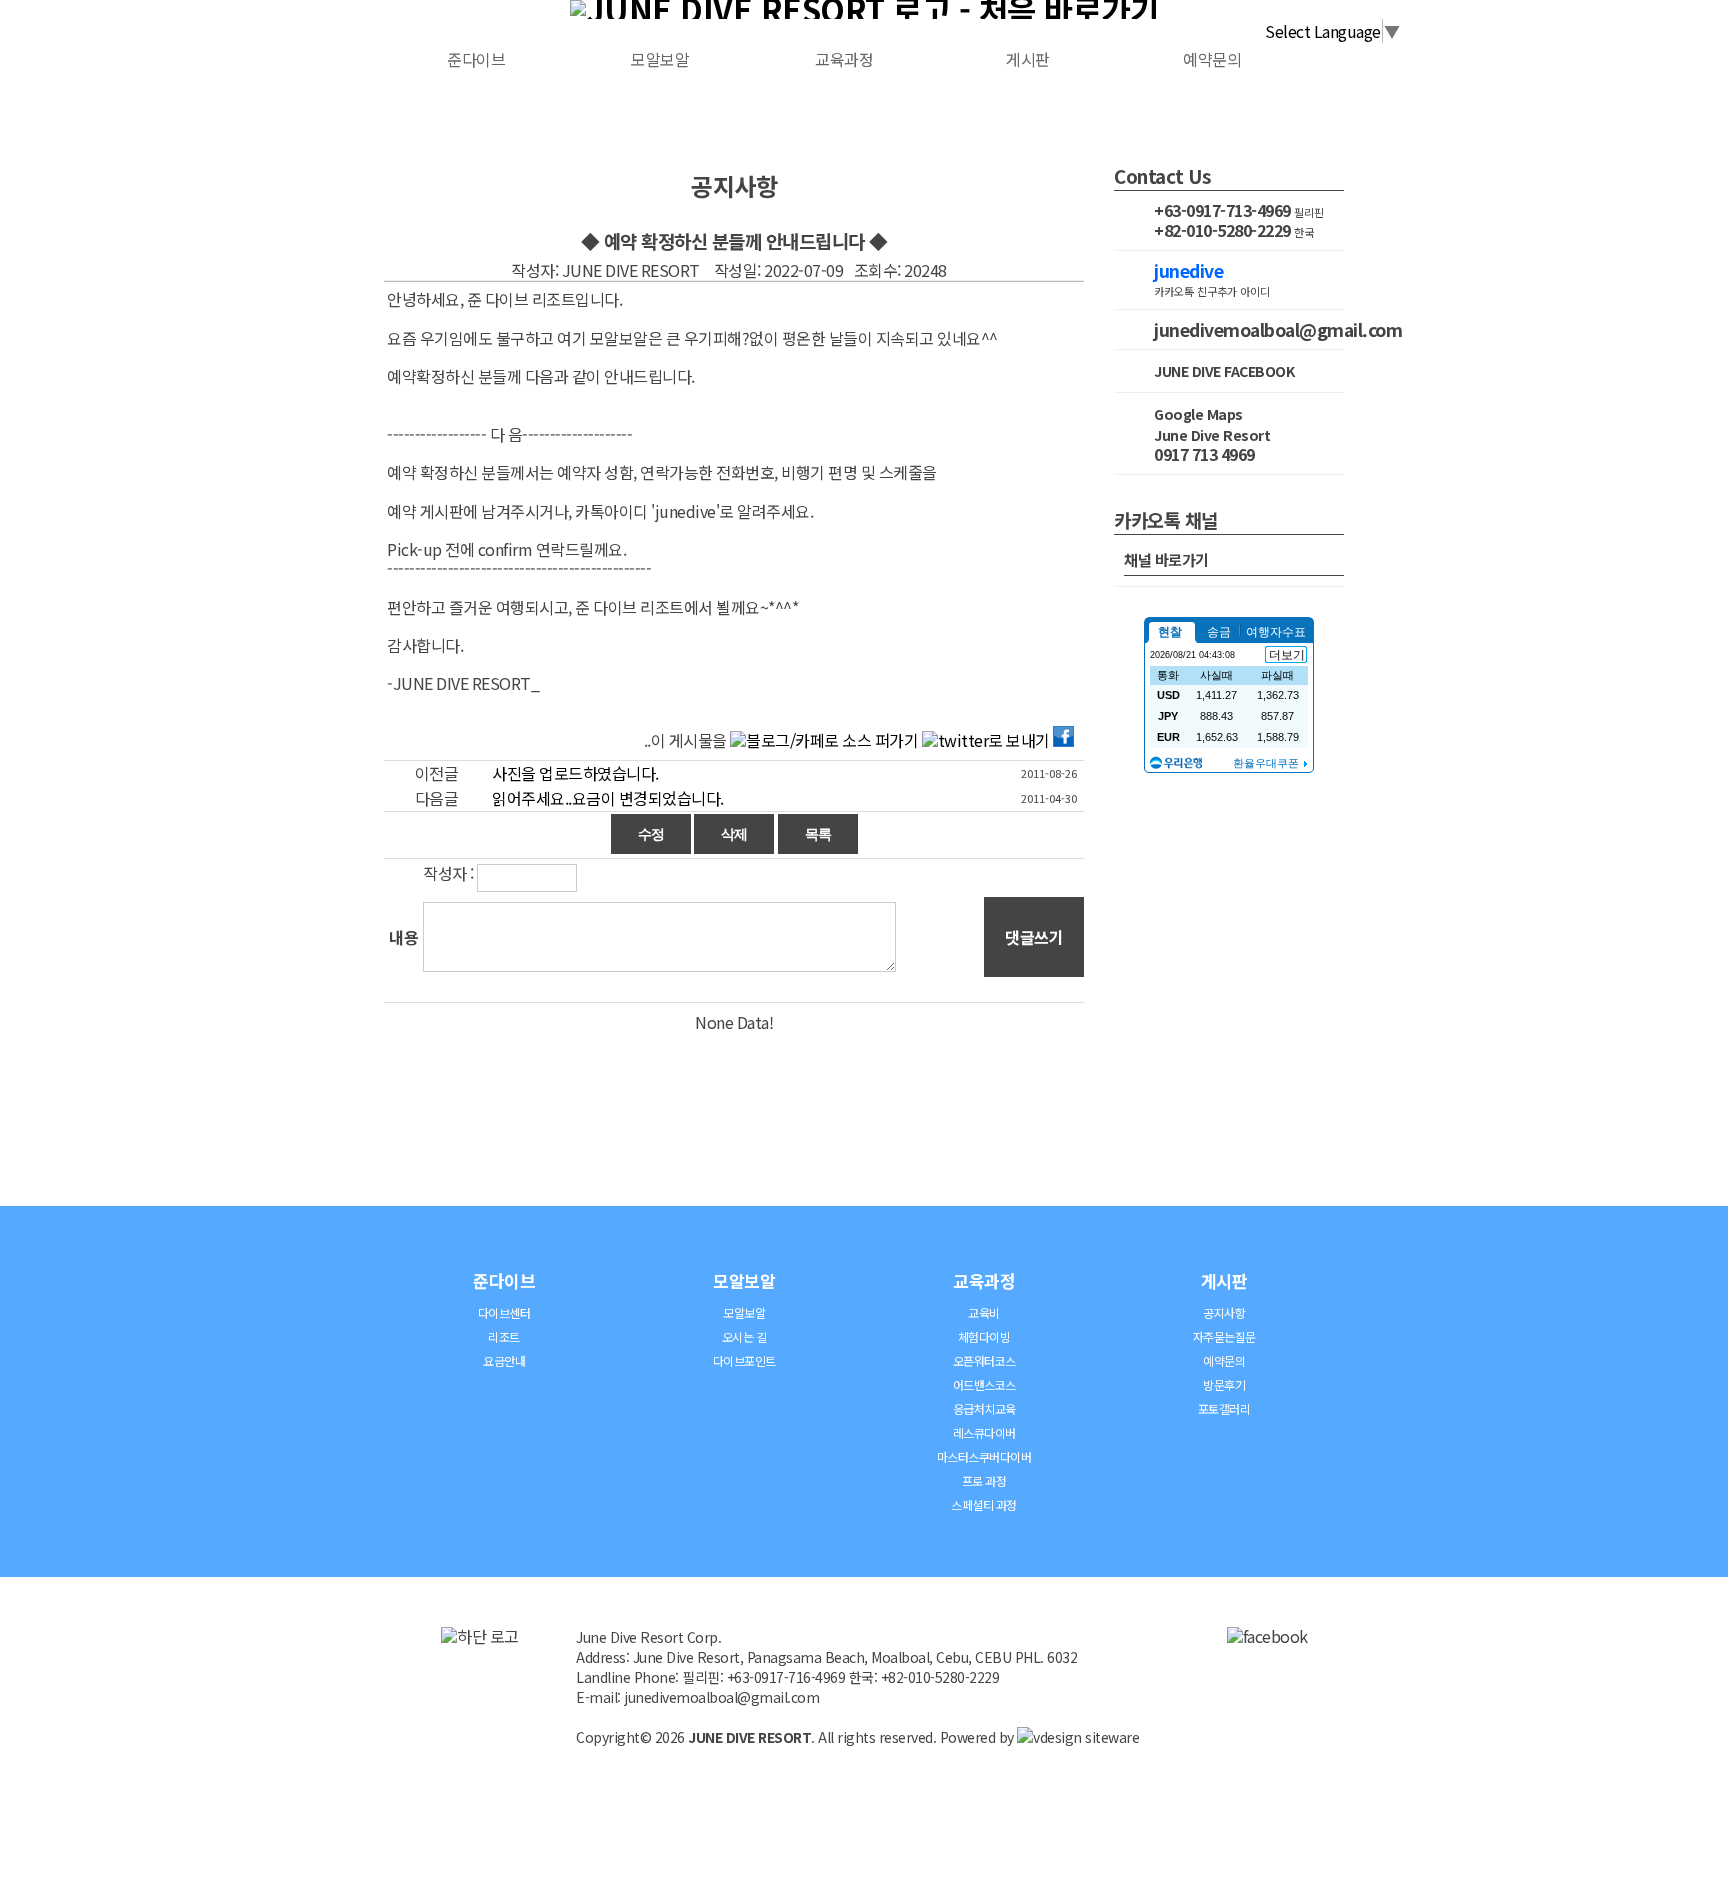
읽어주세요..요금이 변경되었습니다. (608, 798)
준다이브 (476, 59)
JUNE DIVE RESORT (749, 1737)
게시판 (1028, 59)
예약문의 (1212, 59)
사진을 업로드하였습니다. (575, 773)
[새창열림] (1267, 1636)
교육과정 (844, 59)
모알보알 (660, 59)
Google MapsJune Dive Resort (1212, 424)
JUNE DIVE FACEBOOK (1224, 371)
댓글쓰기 (1034, 937)
